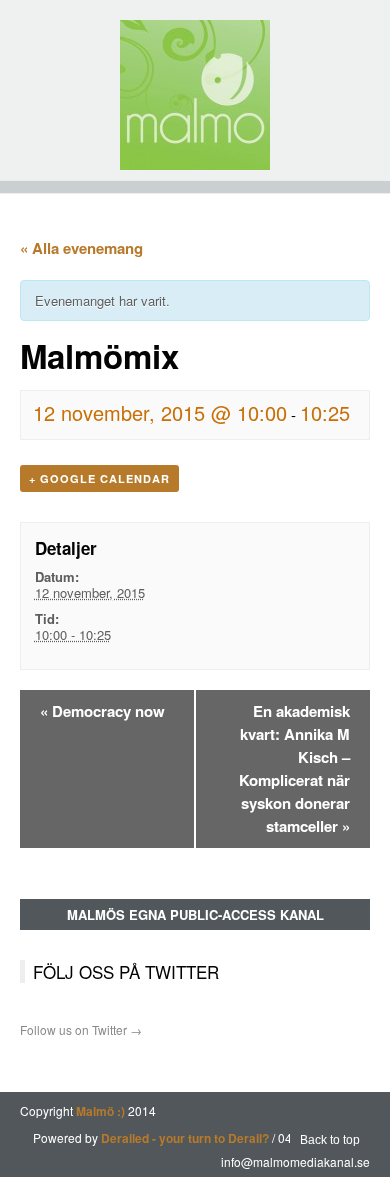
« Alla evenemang (81, 248)
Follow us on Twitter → (81, 1029)
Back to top (330, 1140)
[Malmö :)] (195, 95)
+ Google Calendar (99, 478)
